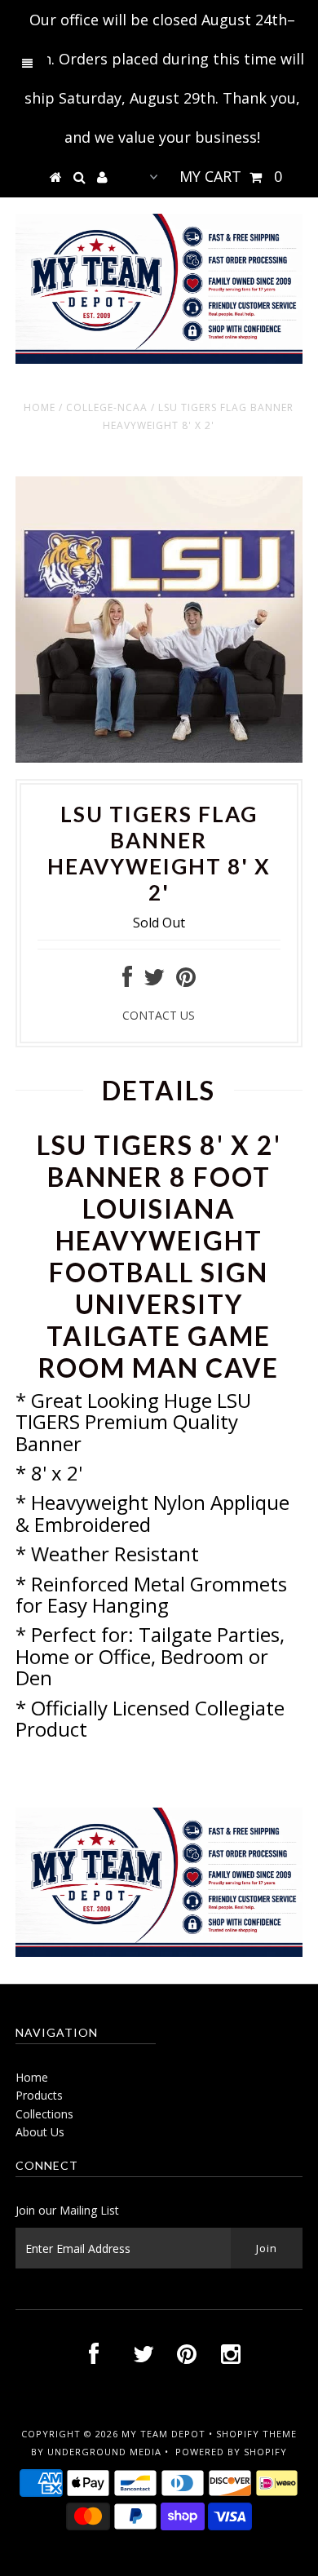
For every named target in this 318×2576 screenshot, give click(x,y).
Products (39, 2095)
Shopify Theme (256, 2434)
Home (40, 407)
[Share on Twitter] (154, 981)
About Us (40, 2132)
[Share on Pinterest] (186, 981)
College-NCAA (107, 407)
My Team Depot (163, 2434)
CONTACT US (159, 1015)
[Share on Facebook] (127, 981)
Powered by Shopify (231, 2452)
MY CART (231, 176)
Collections (44, 2114)
